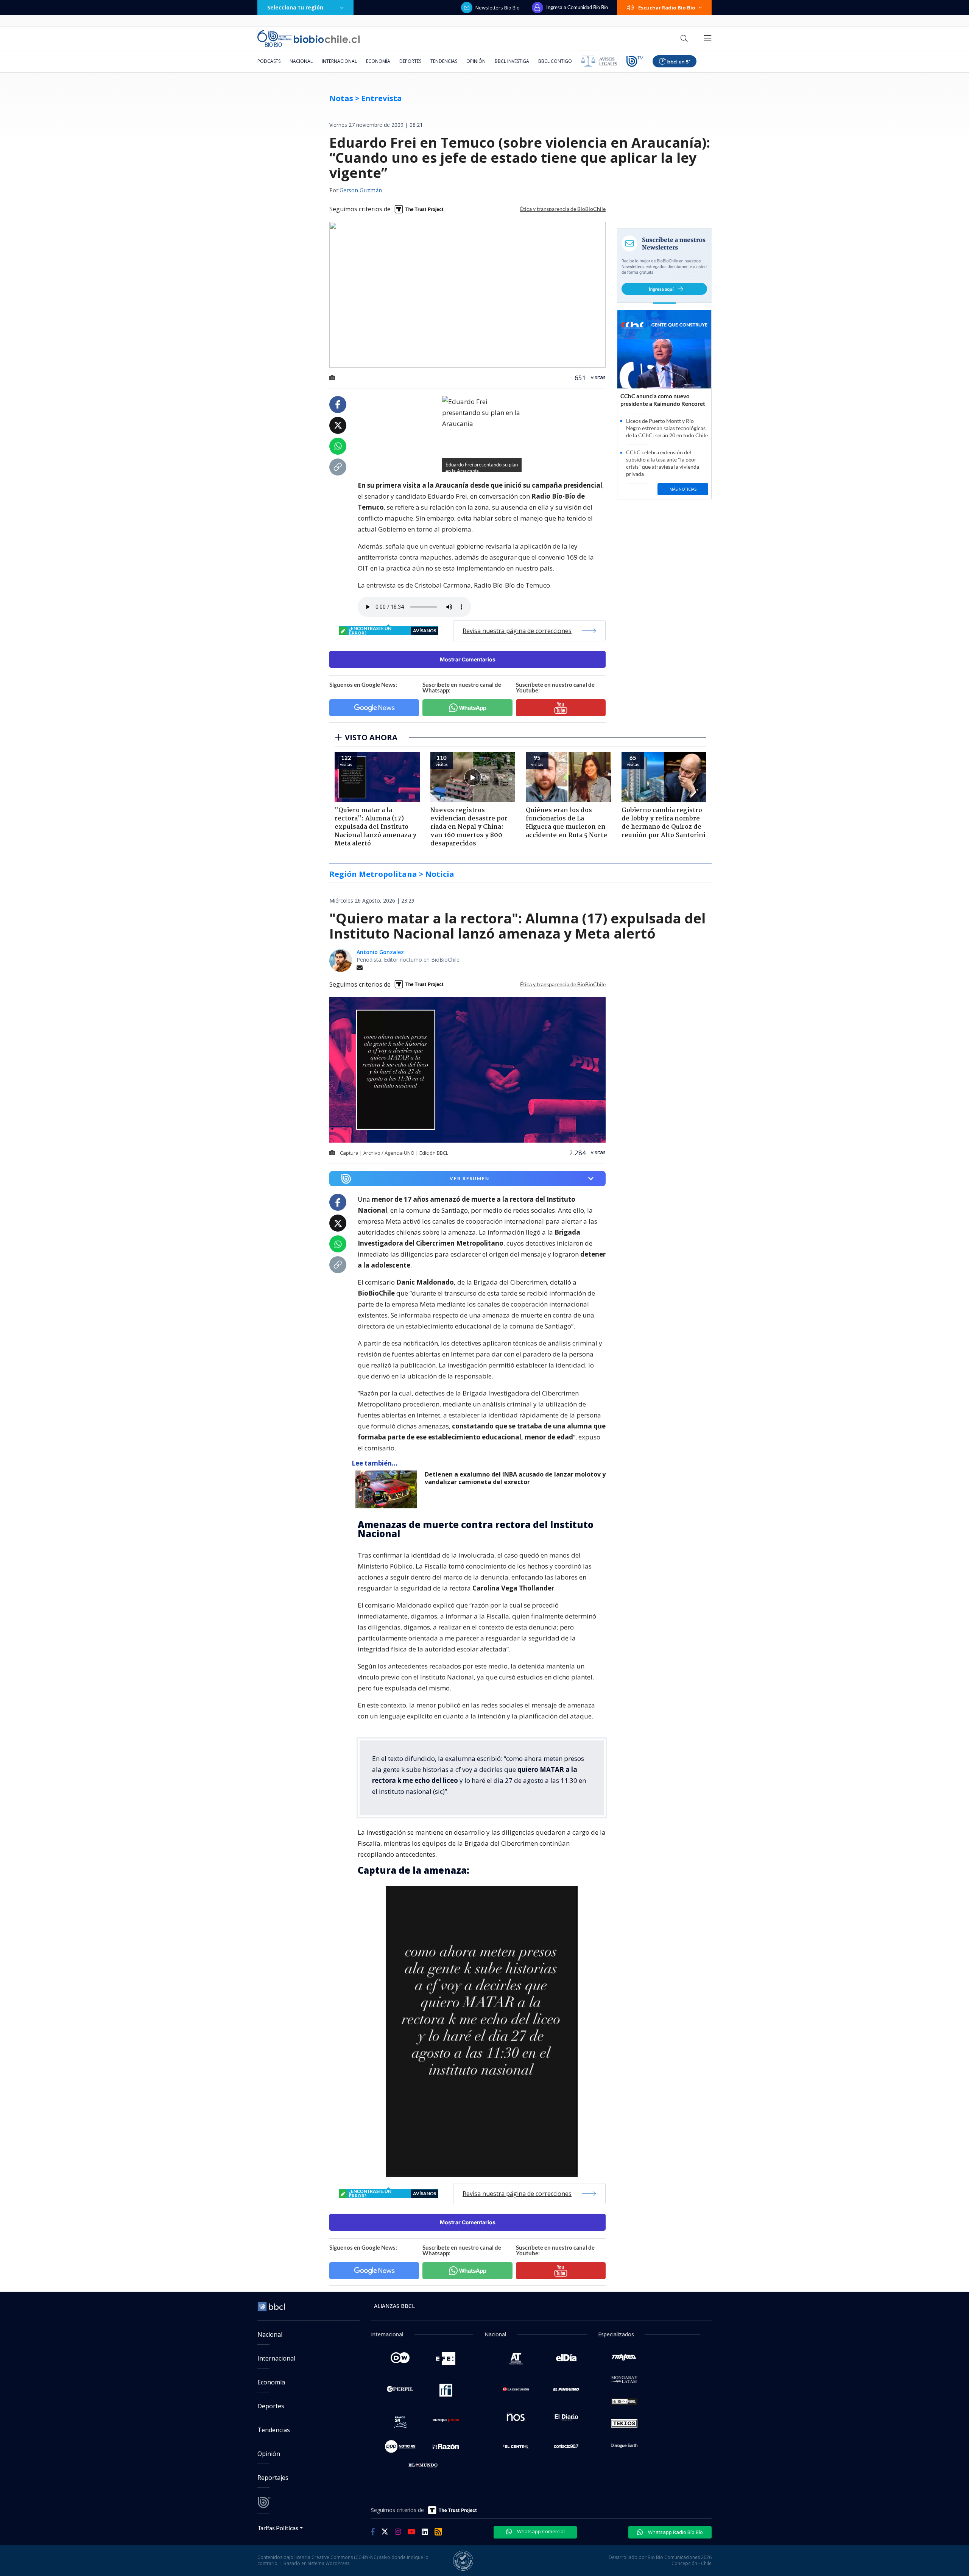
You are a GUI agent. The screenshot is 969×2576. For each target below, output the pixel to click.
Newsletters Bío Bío (498, 8)
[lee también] (388, 1489)
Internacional (339, 61)
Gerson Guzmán (361, 191)
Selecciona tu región (295, 7)
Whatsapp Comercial (540, 2531)
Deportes (410, 61)
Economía (378, 61)
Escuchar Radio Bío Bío (667, 8)
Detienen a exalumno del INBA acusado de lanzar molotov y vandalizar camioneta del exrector (515, 1478)
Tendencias (444, 61)
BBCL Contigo (555, 61)
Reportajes (273, 2478)
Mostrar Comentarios (468, 659)
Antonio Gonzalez (380, 952)
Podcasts (269, 61)
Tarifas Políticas (278, 2528)
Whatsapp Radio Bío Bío (675, 2532)
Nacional (301, 61)
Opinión (476, 61)
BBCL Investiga (512, 61)
